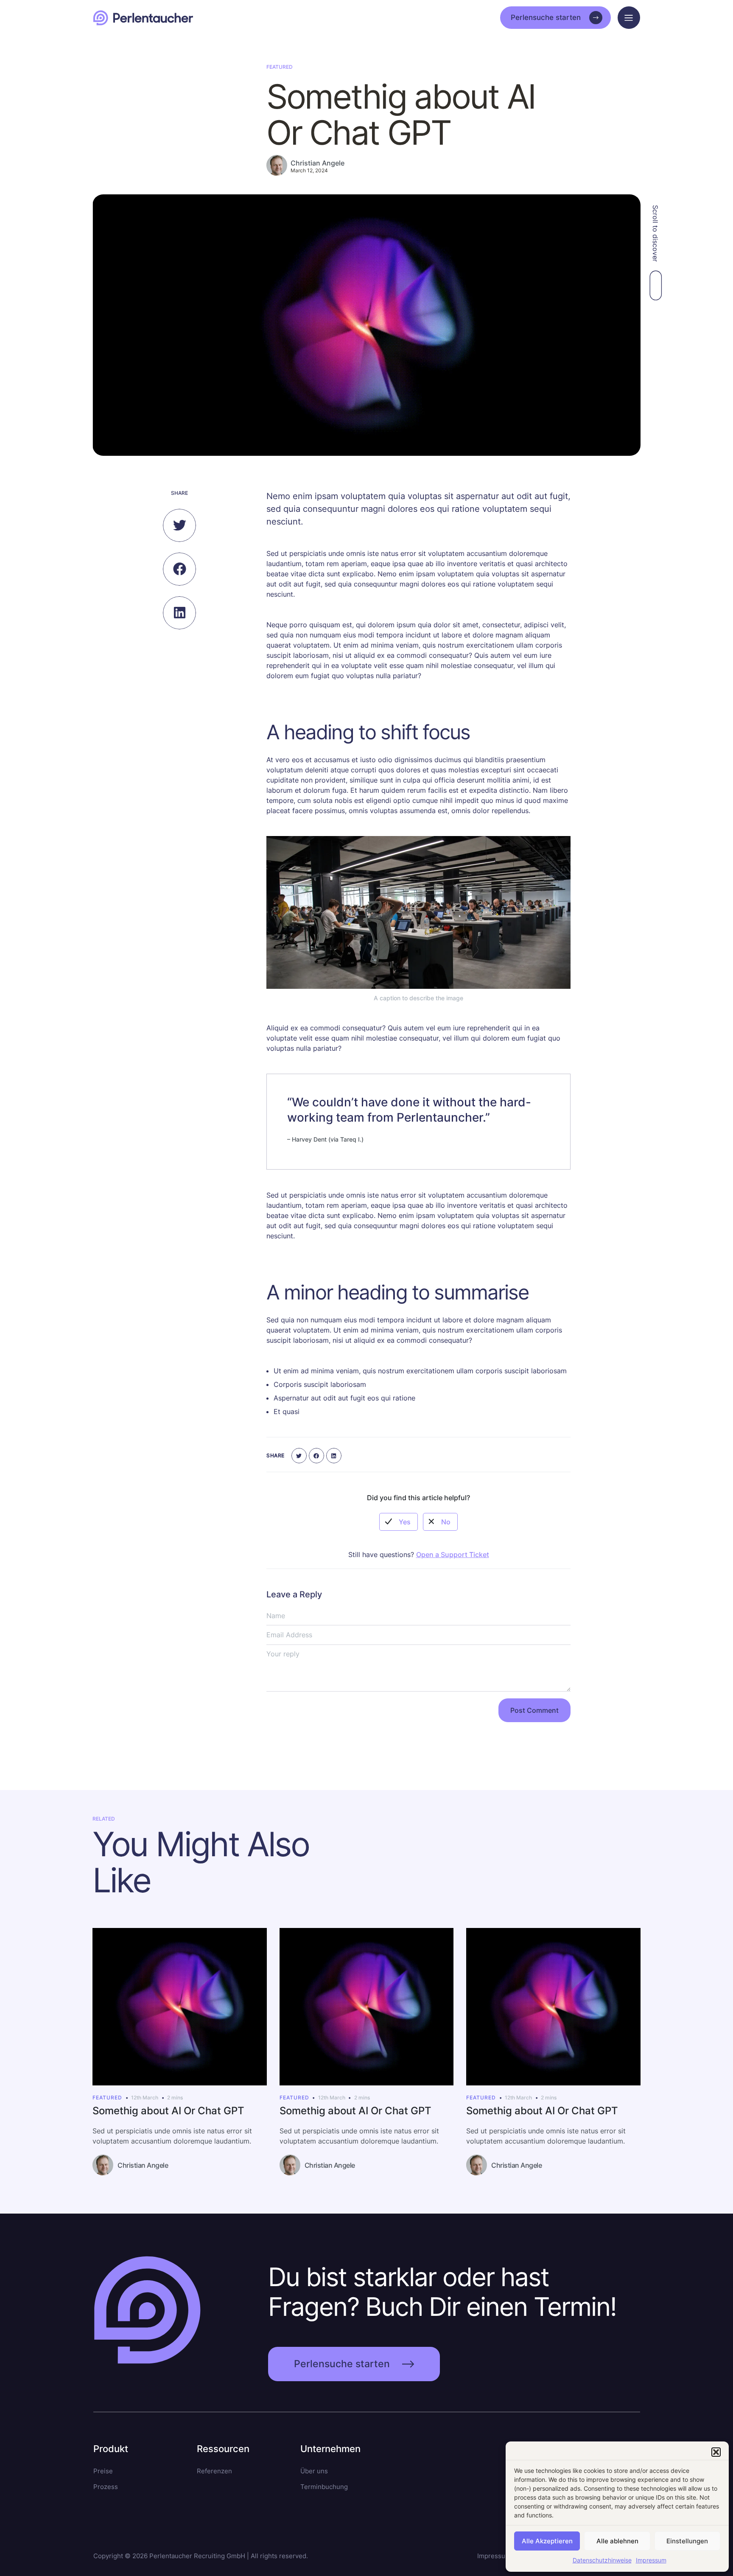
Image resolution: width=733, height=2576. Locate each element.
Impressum (651, 2560)
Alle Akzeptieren (547, 2541)
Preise (103, 2471)
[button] (716, 2452)
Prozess (106, 2487)
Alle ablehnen (617, 2541)
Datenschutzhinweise (602, 2560)
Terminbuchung (324, 2487)
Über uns (314, 2471)
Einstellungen (687, 2541)
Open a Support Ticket (453, 1555)
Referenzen (214, 2471)
